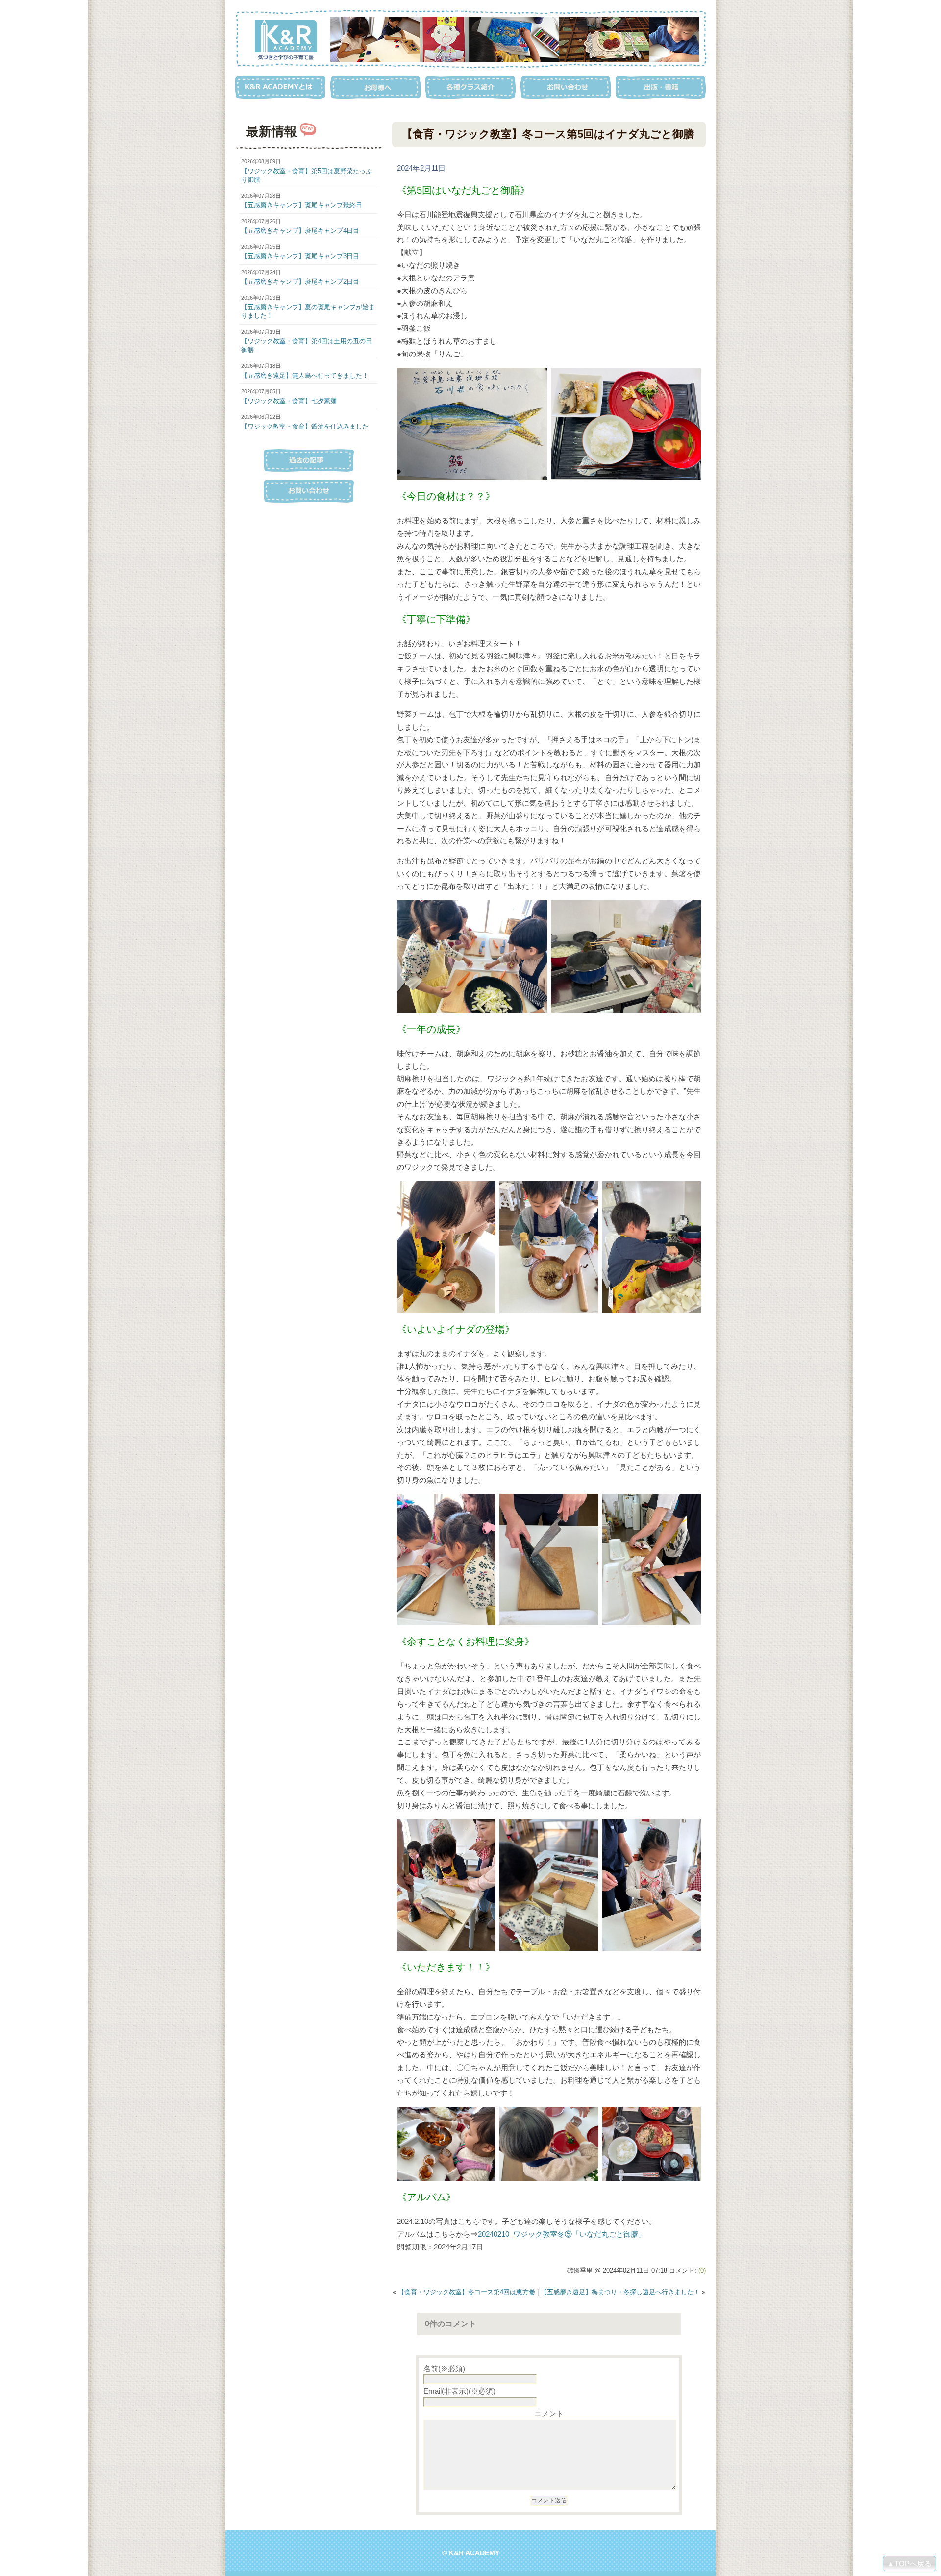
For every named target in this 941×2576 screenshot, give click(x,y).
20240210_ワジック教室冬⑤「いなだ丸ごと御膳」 (562, 2234)
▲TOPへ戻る (909, 2563)
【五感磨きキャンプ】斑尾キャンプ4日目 (300, 231)
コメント (549, 2413)
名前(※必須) (444, 2368)
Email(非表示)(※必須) (459, 2391)
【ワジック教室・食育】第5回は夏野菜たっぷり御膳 (307, 175)
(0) (702, 2270)
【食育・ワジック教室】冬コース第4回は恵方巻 (467, 2292)
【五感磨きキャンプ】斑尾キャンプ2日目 (300, 282)
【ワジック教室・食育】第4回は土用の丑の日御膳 (307, 345)
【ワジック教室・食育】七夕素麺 (289, 401)
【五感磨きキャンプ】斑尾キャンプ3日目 (300, 256)
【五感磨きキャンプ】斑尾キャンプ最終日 (302, 205)
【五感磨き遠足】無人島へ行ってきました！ (305, 375)
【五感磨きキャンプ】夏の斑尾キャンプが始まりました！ (308, 311)
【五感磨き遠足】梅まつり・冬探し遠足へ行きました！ (620, 2292)
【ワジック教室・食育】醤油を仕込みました (305, 426)
